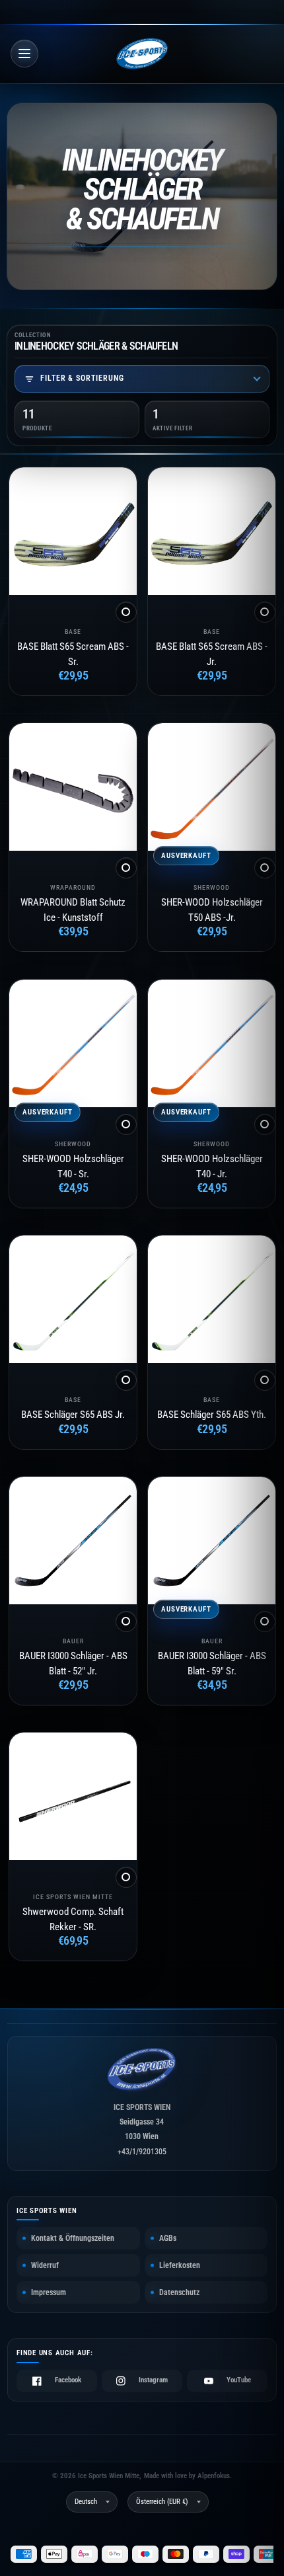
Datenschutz (179, 2292)
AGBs (168, 2238)
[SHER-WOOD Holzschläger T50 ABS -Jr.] (212, 787)
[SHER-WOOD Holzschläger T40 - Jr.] (212, 1043)
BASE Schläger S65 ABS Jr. (73, 1415)
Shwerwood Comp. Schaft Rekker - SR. (73, 1919)
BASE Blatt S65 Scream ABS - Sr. (73, 654)
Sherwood (212, 887)
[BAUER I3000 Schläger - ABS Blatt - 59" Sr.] (212, 1541)
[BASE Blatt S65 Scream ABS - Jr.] (212, 531)
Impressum (49, 2292)
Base (73, 632)
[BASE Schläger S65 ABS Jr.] (73, 1299)
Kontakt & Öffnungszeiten (73, 2238)
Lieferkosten (180, 2265)
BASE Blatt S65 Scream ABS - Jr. (212, 654)
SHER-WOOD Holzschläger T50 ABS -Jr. (211, 910)
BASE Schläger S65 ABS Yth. (212, 1415)
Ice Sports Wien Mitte (73, 1897)
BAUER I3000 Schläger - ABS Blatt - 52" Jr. (73, 1663)
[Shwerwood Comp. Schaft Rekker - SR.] (73, 1796)
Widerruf (45, 2265)
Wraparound (73, 887)
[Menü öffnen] (24, 54)
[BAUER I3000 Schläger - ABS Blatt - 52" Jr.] (73, 1541)
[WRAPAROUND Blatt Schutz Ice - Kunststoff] (73, 787)
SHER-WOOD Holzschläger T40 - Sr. (73, 1166)
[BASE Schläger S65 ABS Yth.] (212, 1299)
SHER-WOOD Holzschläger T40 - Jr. (211, 1166)
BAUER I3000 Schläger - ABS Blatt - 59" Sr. (211, 1663)
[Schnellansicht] (126, 612)
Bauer (73, 1641)
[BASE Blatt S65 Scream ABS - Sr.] (73, 531)
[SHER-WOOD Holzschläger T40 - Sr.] (73, 1043)
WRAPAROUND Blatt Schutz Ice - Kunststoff (73, 910)
